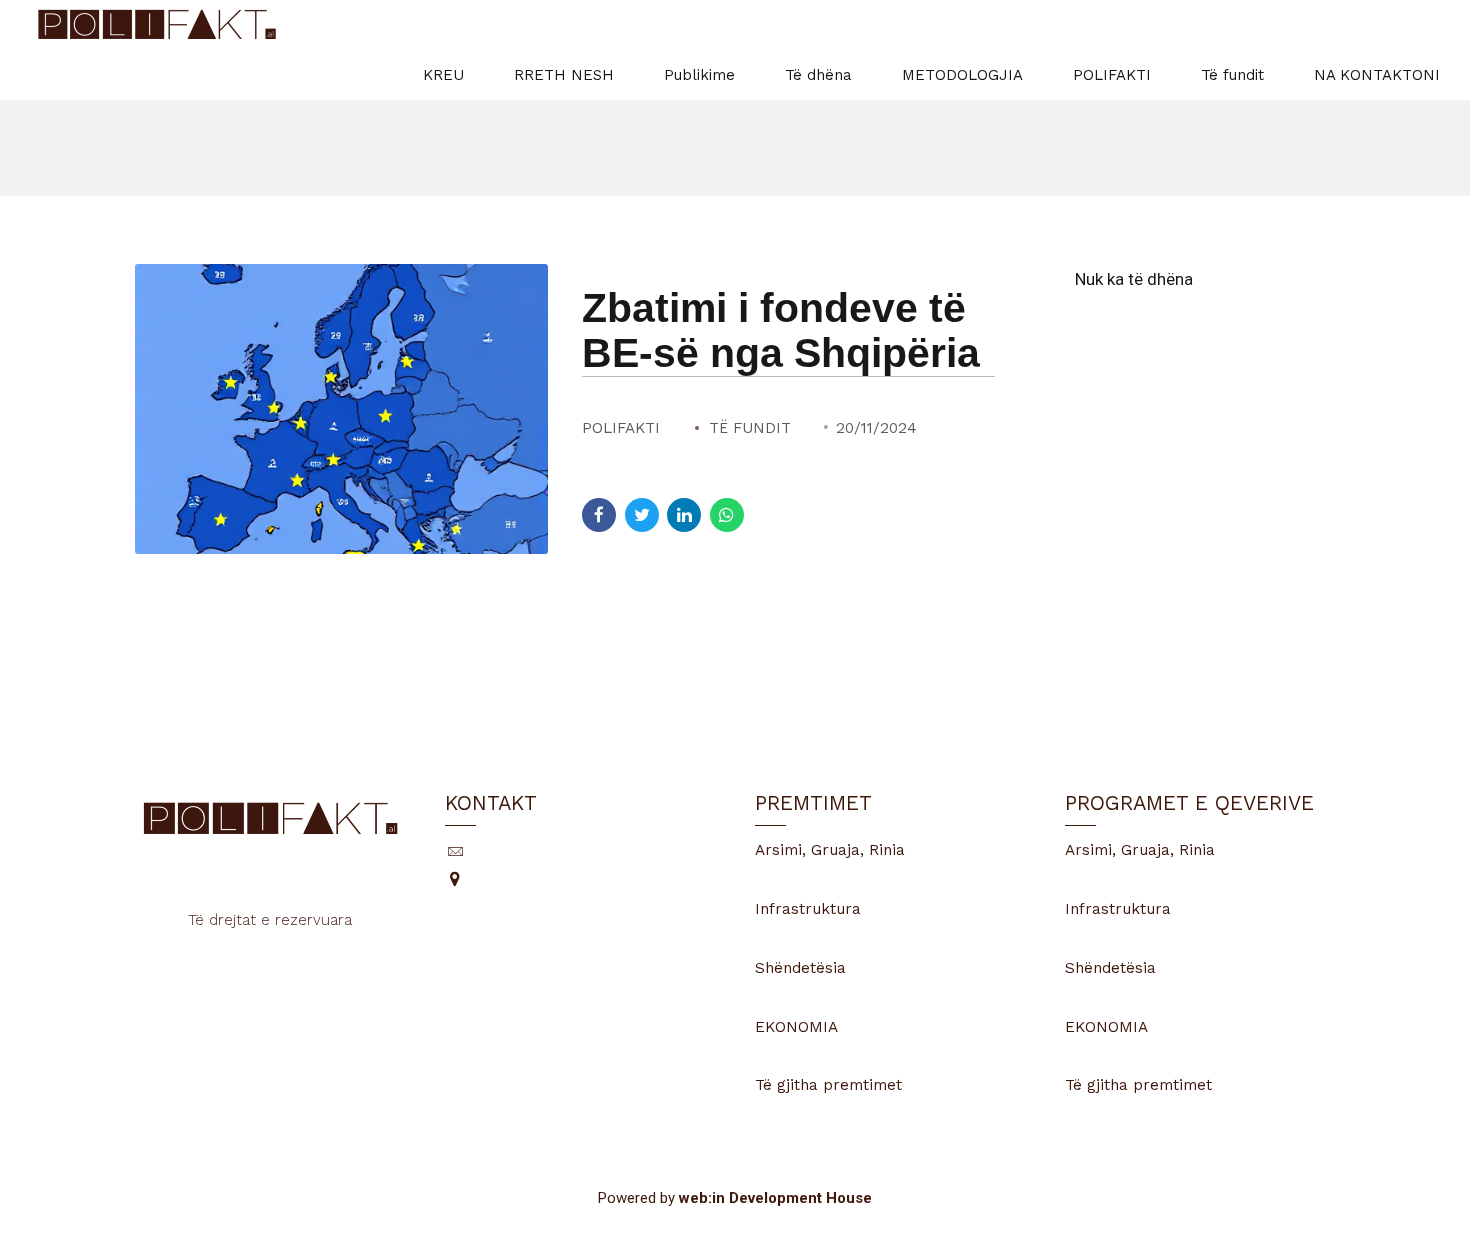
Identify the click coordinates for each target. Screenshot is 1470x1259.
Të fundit (1232, 75)
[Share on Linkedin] (684, 515)
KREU (443, 75)
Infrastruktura (808, 909)
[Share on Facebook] (599, 515)
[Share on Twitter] (642, 515)
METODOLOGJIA (962, 75)
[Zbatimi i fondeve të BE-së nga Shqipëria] (341, 409)
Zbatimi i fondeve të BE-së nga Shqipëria (781, 330)
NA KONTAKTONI (1377, 75)
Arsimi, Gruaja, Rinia (830, 850)
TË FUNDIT (750, 428)
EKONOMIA (796, 1027)
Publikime (699, 75)
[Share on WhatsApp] (727, 515)
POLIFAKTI (1112, 75)
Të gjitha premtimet (828, 1085)
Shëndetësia (800, 968)
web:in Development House (775, 1198)
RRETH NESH (564, 75)
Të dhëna (818, 75)
